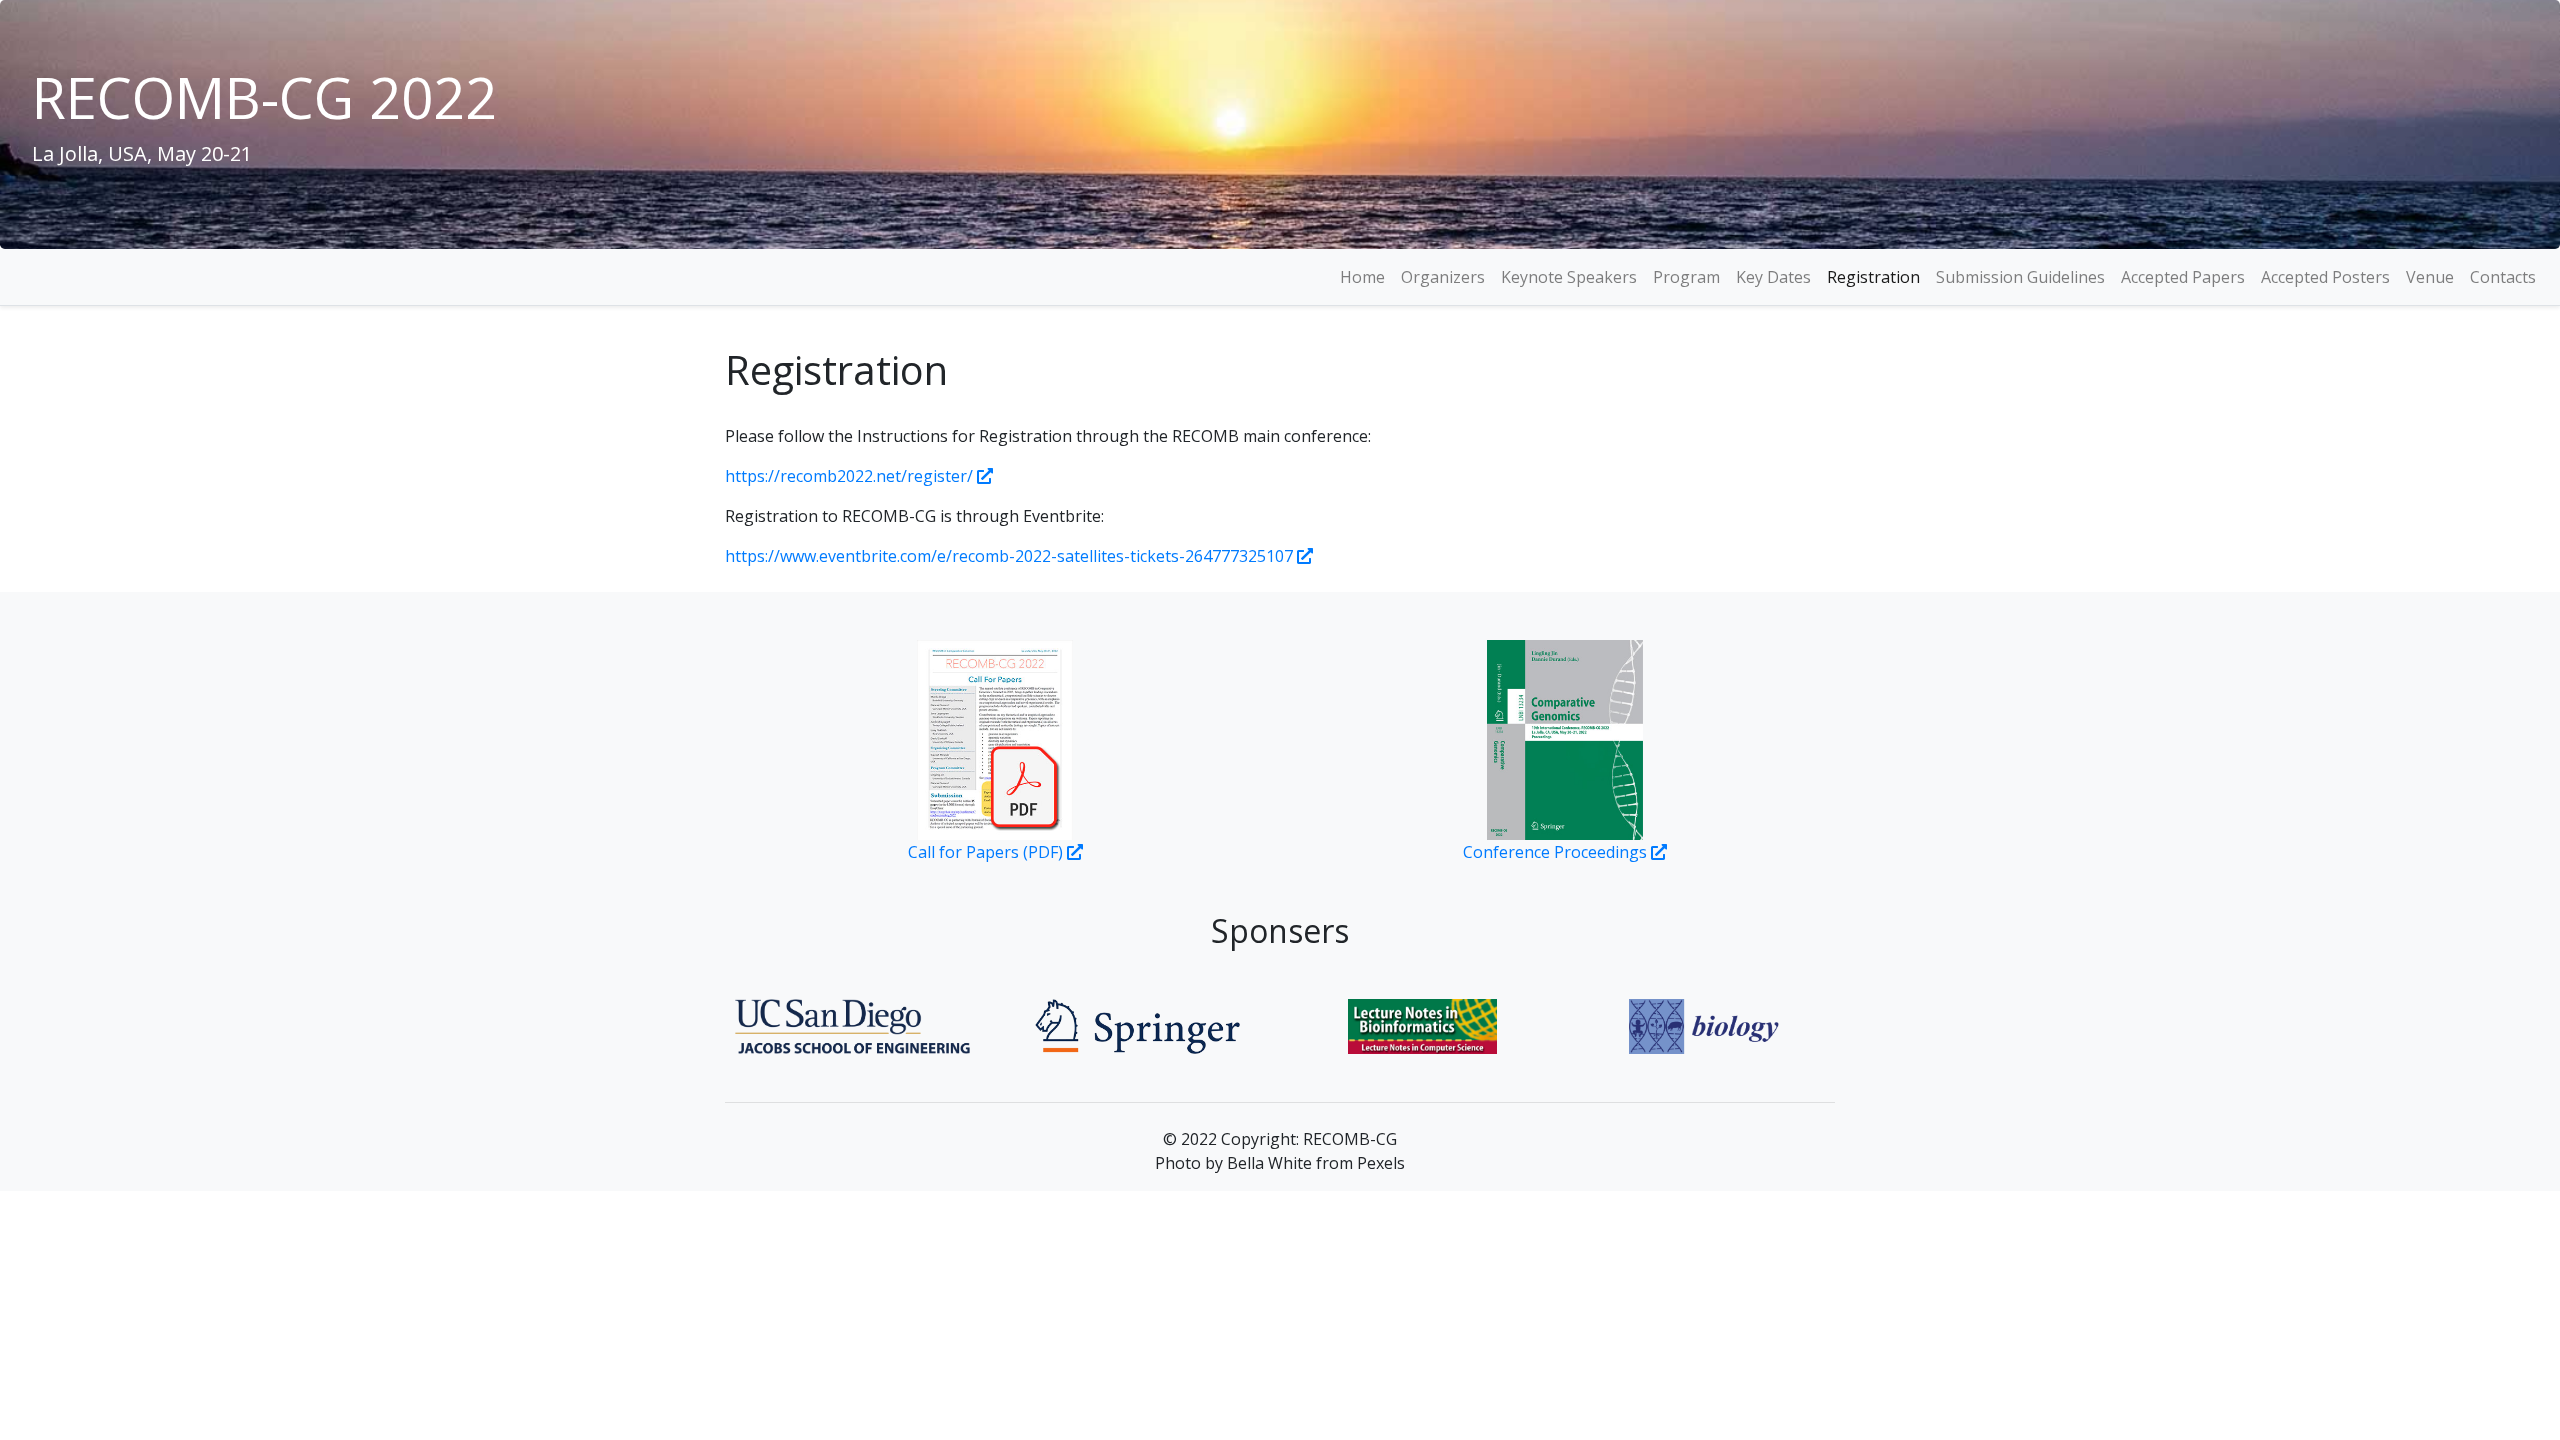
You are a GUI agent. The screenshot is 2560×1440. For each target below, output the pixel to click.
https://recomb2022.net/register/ (849, 476)
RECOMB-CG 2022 (264, 97)
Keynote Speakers (1569, 277)
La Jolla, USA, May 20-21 (142, 153)
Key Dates (1773, 277)
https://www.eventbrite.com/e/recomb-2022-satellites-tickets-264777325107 (1009, 556)
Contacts (2503, 277)
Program (1686, 277)
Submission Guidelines (2020, 277)
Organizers (1443, 277)
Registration (1873, 277)
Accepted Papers (2183, 277)
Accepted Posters (2325, 277)
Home (1362, 277)
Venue (2430, 277)
